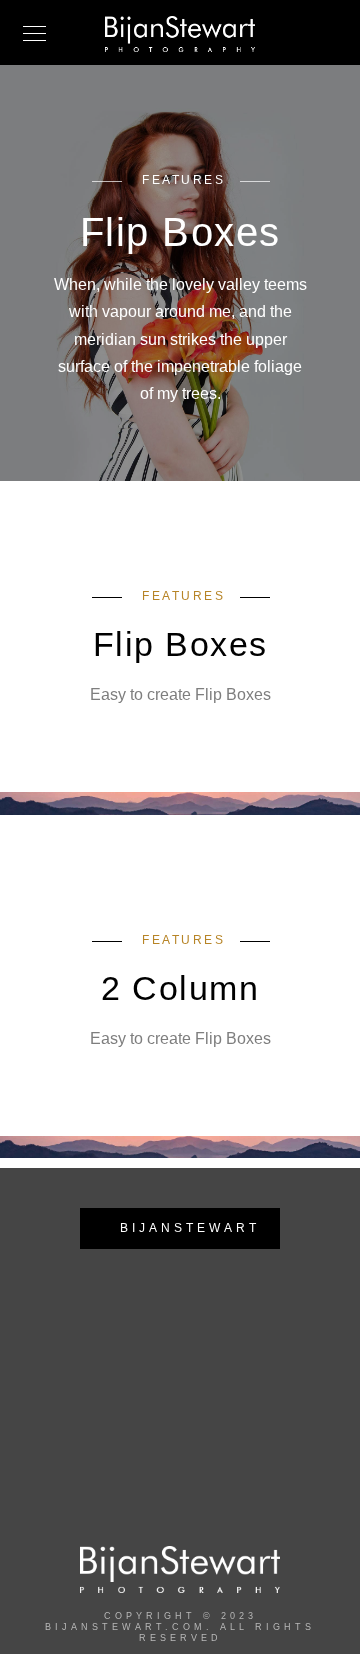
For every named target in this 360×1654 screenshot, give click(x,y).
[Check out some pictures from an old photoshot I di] (64, 1423)
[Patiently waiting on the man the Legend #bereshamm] (297, 1375)
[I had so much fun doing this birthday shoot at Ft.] (142, 1375)
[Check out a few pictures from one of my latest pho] (142, 1423)
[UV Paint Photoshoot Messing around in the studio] (64, 1375)
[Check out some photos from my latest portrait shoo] (219, 1423)
